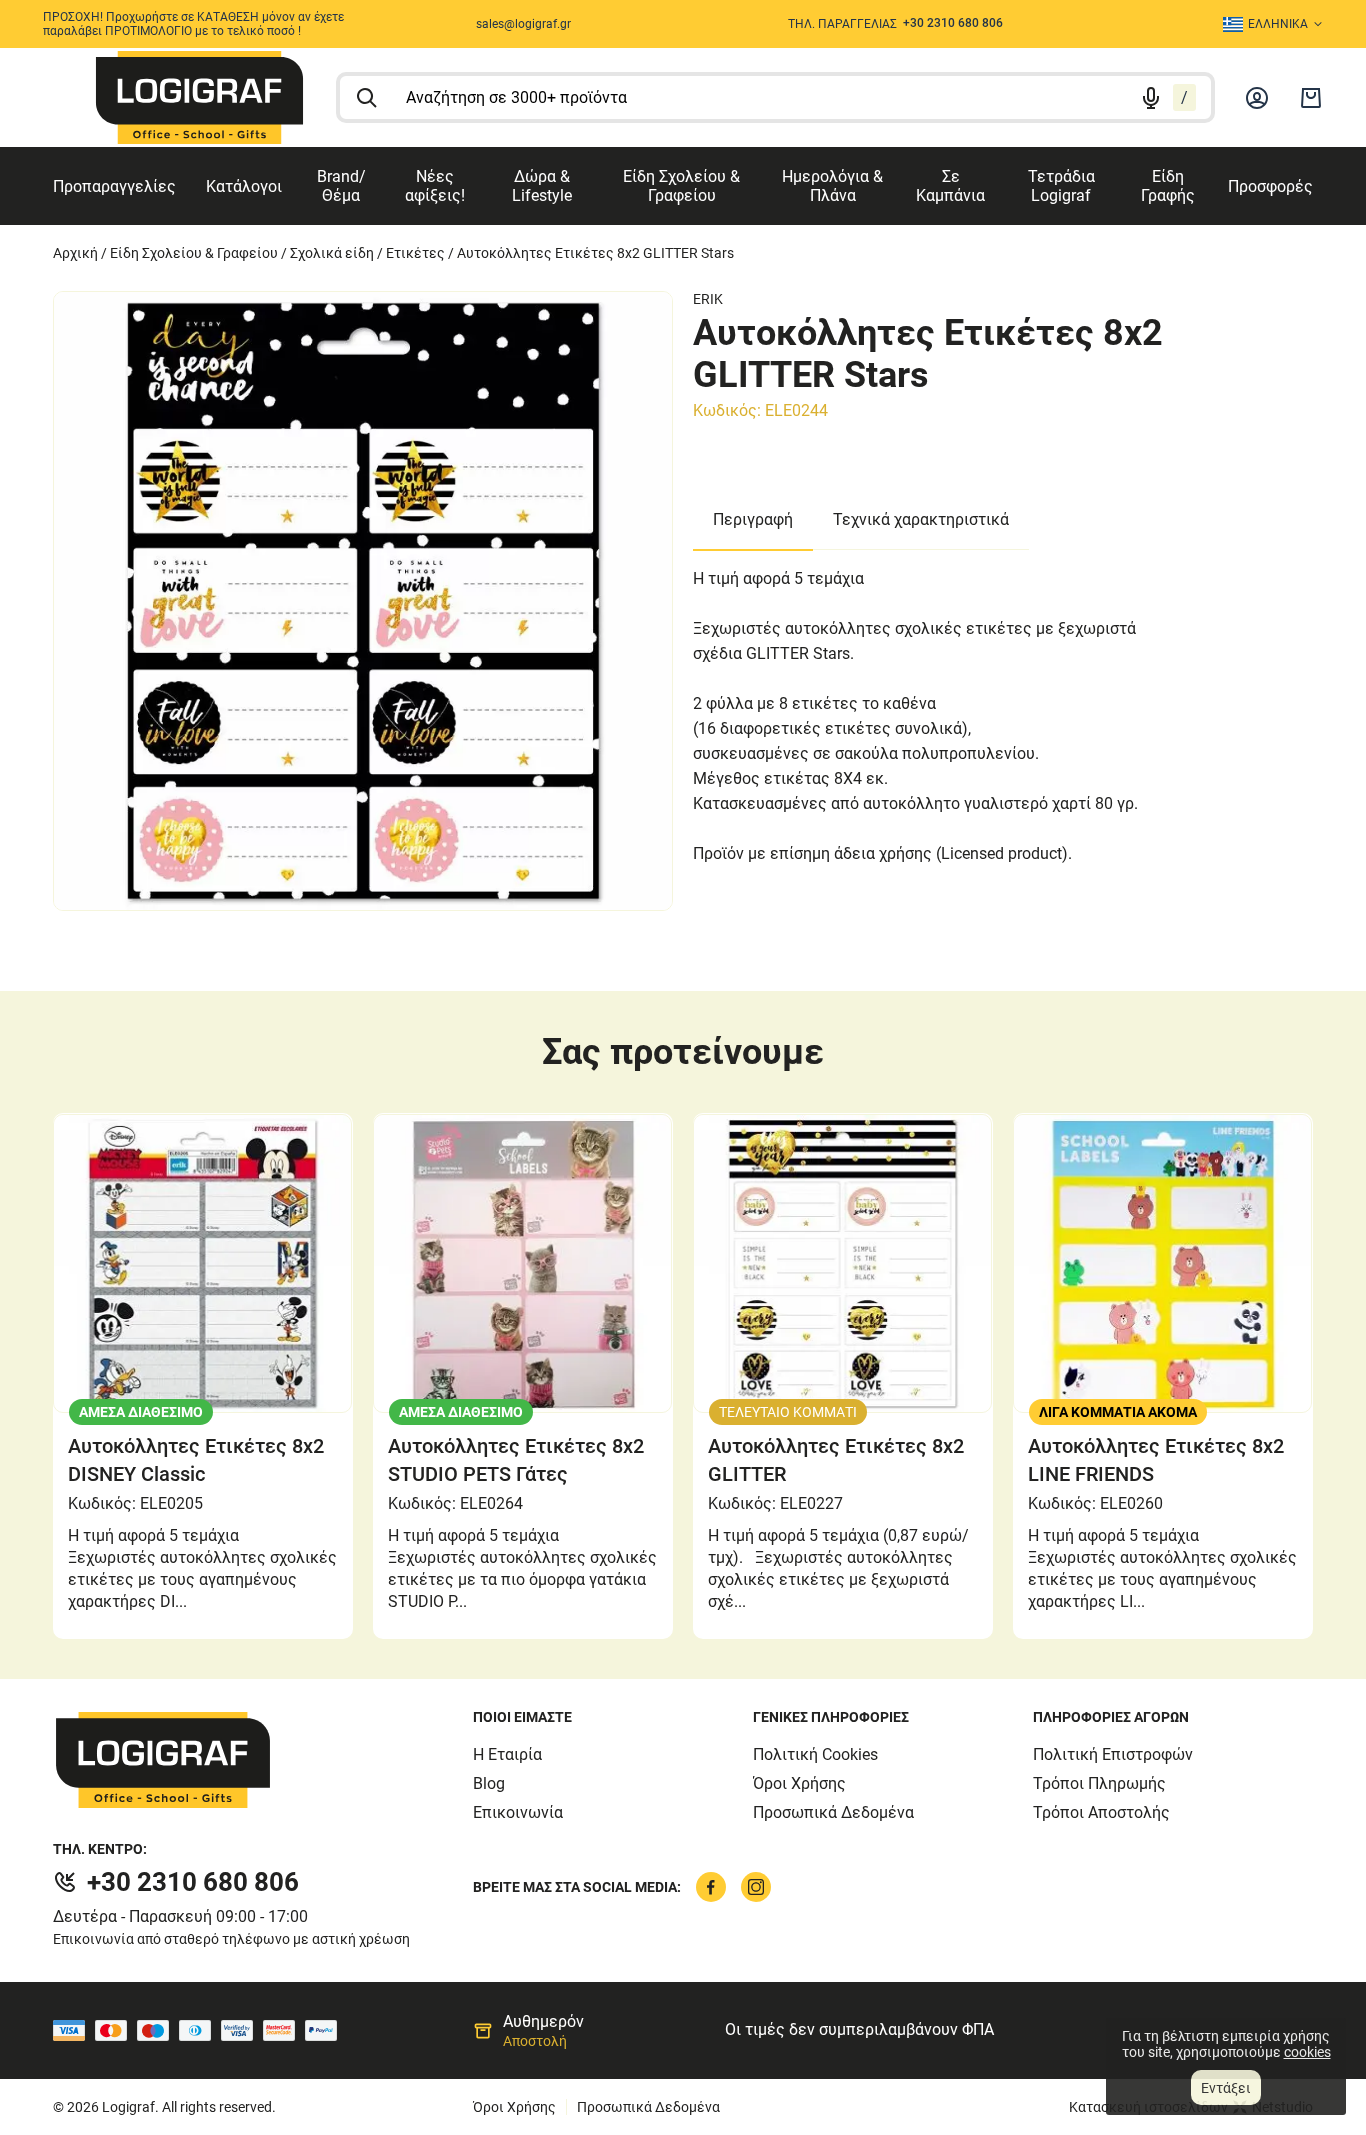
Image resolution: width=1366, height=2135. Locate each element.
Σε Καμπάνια (950, 186)
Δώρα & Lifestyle (542, 186)
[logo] (199, 97)
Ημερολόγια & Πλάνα (832, 186)
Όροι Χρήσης (799, 1783)
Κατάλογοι (244, 186)
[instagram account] (756, 1887)
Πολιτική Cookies (815, 1754)
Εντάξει (1226, 2088)
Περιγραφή (753, 519)
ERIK (708, 299)
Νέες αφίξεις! (435, 186)
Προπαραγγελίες (114, 186)
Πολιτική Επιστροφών (1113, 1754)
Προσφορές (1270, 186)
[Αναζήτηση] (367, 98)
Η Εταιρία (507, 1754)
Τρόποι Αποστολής (1101, 1812)
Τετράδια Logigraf (1061, 186)
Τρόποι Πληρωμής (1099, 1783)
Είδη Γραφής (1168, 186)
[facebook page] (711, 1887)
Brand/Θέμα (341, 186)
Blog (489, 1783)
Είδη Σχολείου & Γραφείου (681, 186)
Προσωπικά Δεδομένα (833, 1812)
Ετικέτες (415, 253)
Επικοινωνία (518, 1812)
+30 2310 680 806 (193, 1882)
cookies (1307, 2052)
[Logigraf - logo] (263, 1760)
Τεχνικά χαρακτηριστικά (921, 519)
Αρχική (75, 253)
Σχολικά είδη (332, 253)
